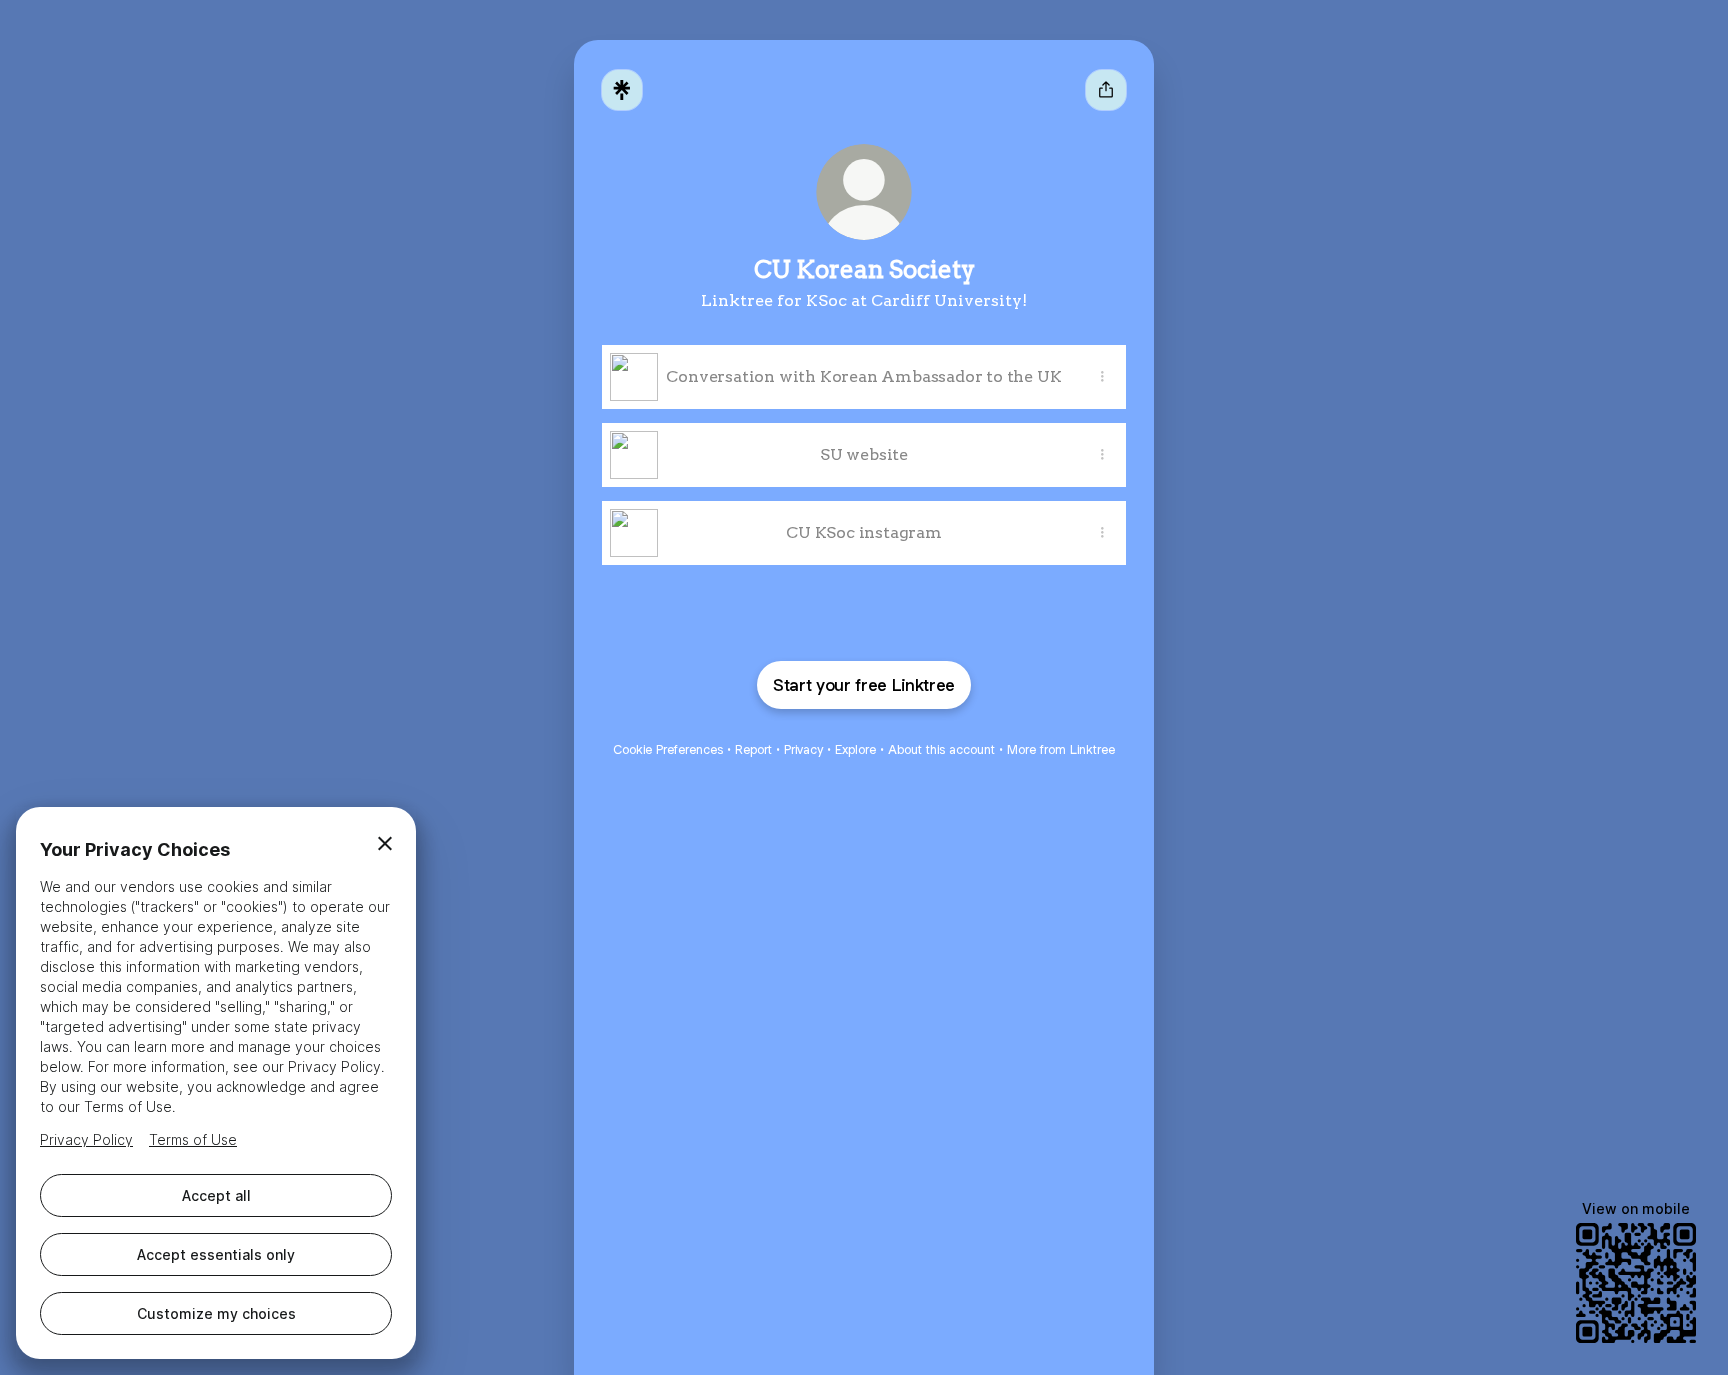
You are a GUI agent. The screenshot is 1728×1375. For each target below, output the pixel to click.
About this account (941, 749)
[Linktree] (622, 90)
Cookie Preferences (668, 749)
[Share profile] (1106, 90)
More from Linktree (1061, 749)
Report (753, 749)
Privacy (803, 749)
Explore (855, 749)
